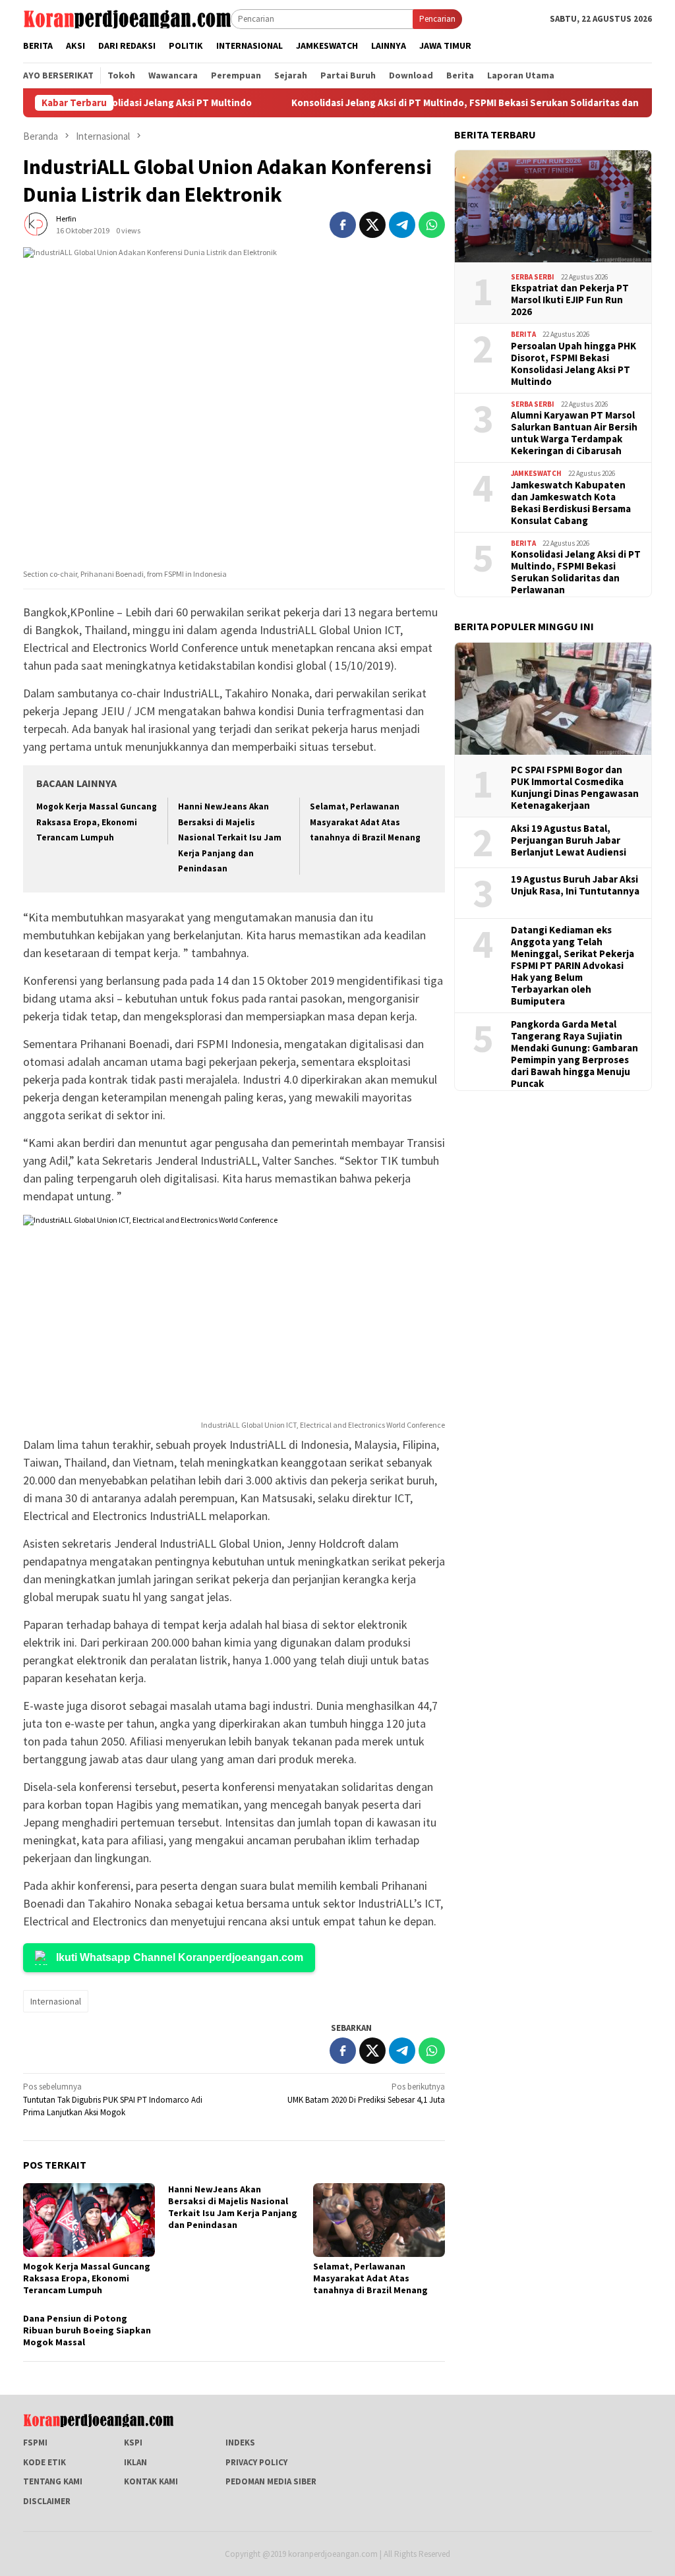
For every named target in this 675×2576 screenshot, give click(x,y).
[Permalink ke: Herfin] (36, 224)
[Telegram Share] (402, 225)
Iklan (135, 2462)
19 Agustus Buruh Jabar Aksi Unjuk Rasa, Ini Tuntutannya (575, 885)
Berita (523, 334)
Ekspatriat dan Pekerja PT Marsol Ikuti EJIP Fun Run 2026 (570, 300)
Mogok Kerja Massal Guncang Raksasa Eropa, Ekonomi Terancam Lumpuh (97, 822)
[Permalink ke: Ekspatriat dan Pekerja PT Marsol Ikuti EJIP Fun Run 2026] (553, 206)
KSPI (133, 2443)
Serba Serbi (533, 277)
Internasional (56, 2001)
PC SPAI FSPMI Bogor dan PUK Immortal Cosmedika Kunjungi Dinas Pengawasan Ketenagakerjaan (575, 788)
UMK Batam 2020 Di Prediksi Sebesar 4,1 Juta (366, 2093)
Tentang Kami (53, 2481)
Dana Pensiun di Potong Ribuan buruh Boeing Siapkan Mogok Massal (87, 2330)
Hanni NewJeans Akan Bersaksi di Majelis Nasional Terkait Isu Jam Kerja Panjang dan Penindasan (230, 837)
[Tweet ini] (372, 225)
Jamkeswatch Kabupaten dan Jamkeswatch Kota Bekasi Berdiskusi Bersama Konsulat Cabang (571, 503)
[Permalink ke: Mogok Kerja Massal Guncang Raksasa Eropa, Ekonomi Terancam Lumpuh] (89, 2220)
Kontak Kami (151, 2481)
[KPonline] (127, 18)
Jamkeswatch (536, 473)
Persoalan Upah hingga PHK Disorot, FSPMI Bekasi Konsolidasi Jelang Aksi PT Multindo (573, 364)
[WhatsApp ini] (432, 225)
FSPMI (35, 2443)
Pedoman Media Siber (271, 2481)
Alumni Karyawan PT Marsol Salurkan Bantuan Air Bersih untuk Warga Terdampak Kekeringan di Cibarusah (574, 433)
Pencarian (437, 19)
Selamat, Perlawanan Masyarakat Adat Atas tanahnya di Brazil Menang (365, 822)
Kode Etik (44, 2462)
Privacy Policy (256, 2462)
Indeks (240, 2443)
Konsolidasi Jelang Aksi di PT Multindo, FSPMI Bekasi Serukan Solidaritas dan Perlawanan (430, 103)
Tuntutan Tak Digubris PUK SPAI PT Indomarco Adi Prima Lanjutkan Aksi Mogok (113, 2099)
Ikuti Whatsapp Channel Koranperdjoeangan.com (180, 1957)
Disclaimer (47, 2501)
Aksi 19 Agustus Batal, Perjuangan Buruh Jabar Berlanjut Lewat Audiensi (569, 840)
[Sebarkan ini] (343, 225)
